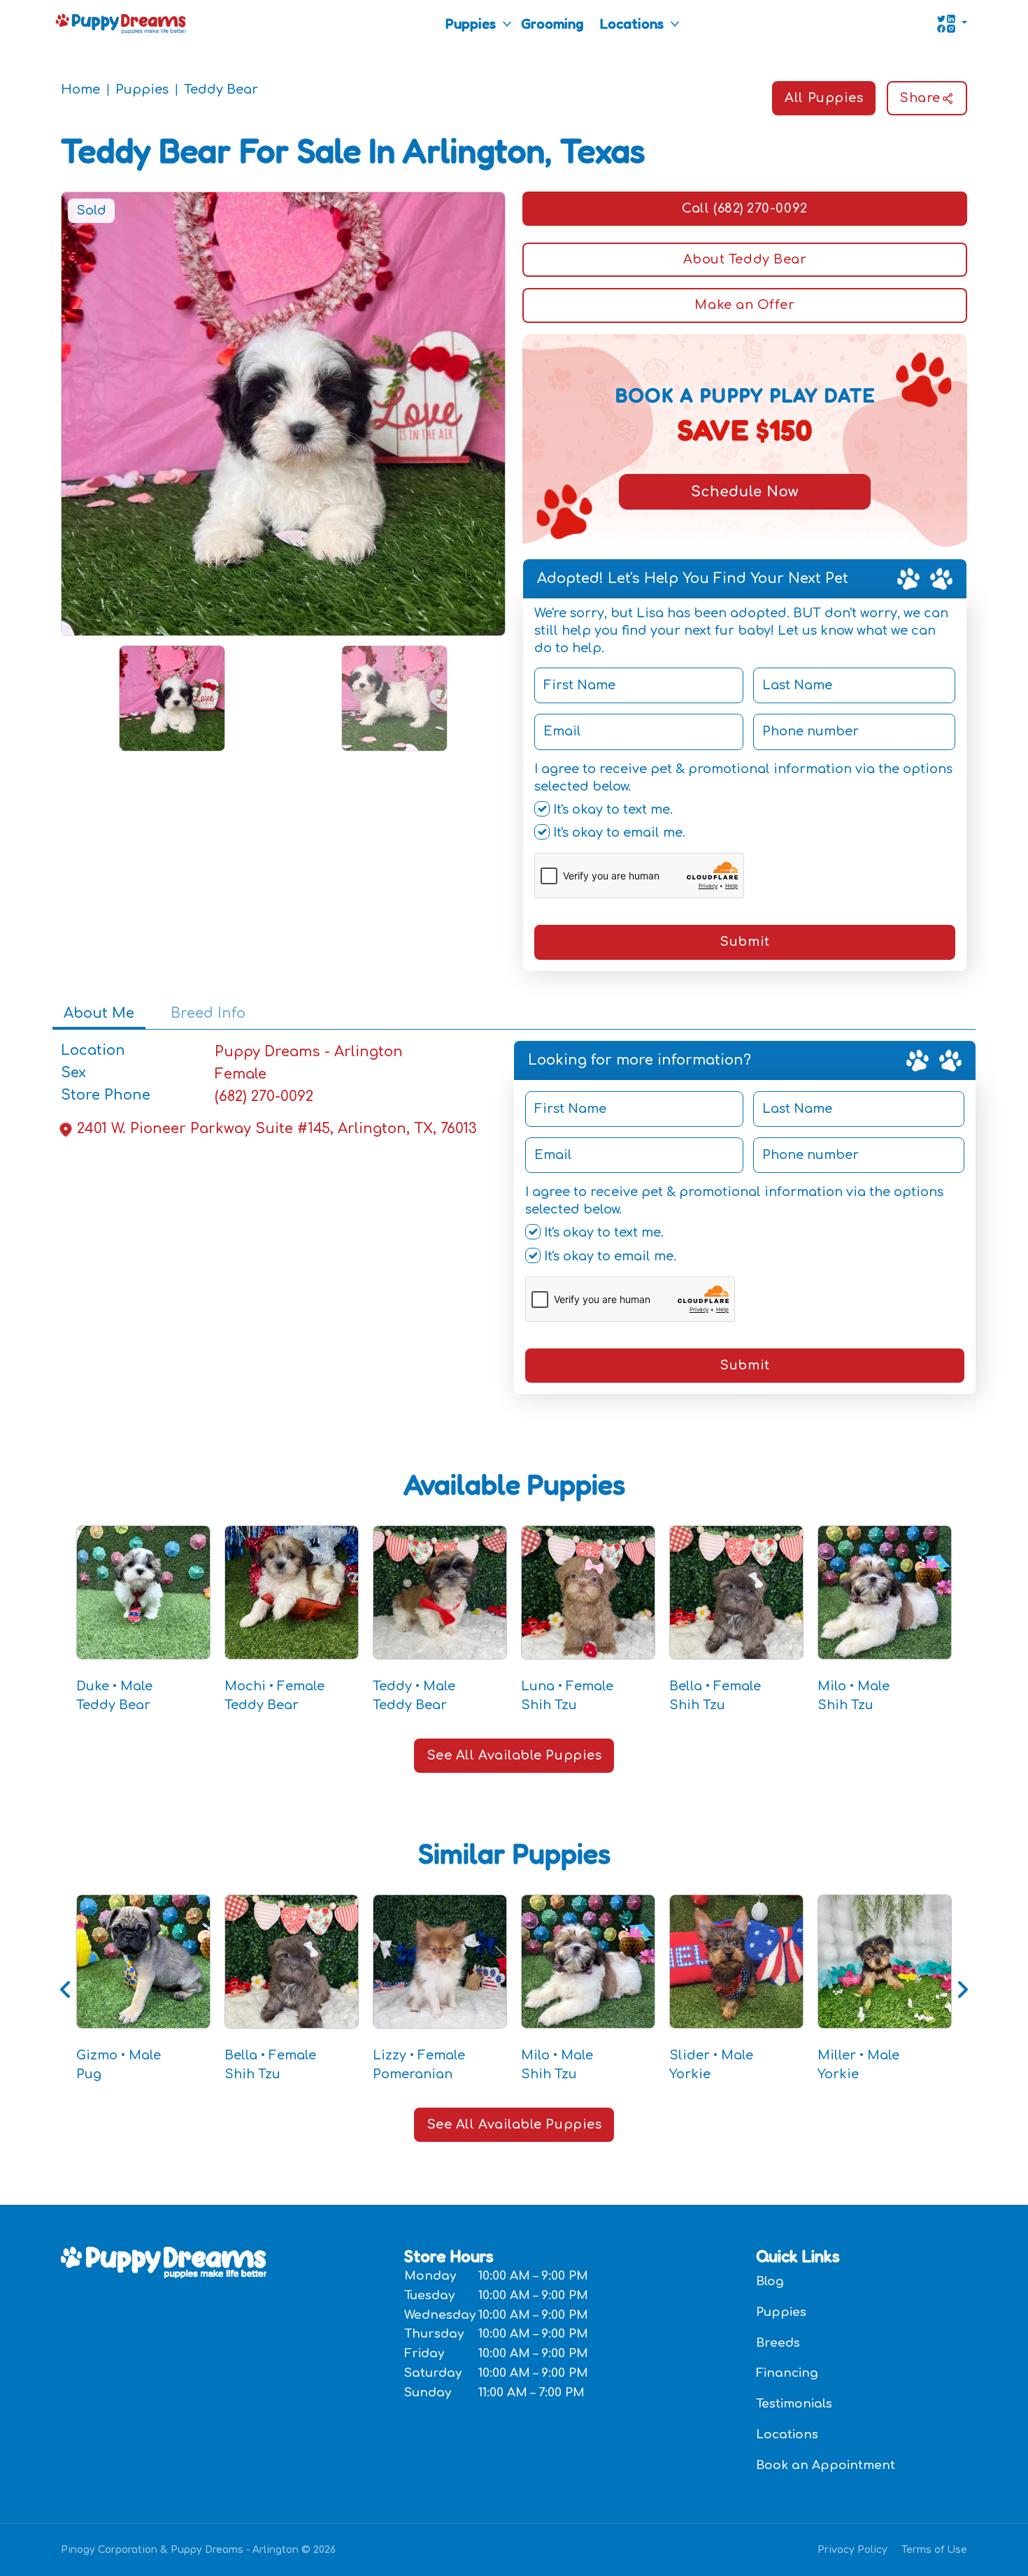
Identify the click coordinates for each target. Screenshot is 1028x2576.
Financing (787, 2373)
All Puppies (824, 98)
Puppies (471, 24)
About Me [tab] (99, 1013)
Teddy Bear (221, 89)
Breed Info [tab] (208, 1013)
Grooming (552, 24)
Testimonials (794, 2404)
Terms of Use (934, 2550)
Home (80, 89)
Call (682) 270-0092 (744, 208)
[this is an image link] (164, 2261)
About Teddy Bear (745, 259)
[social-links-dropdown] (952, 24)
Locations (632, 24)
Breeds (778, 2343)
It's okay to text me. (611, 810)
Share (920, 98)
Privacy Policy (852, 2550)
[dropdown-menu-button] (507, 24)
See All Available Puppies (514, 1755)
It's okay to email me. (617, 833)
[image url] (121, 22)
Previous (66, 1989)
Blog (770, 2281)
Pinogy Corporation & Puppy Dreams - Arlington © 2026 (198, 2550)
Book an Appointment (826, 2465)
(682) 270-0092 (264, 1096)
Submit (744, 942)
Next (962, 1989)
